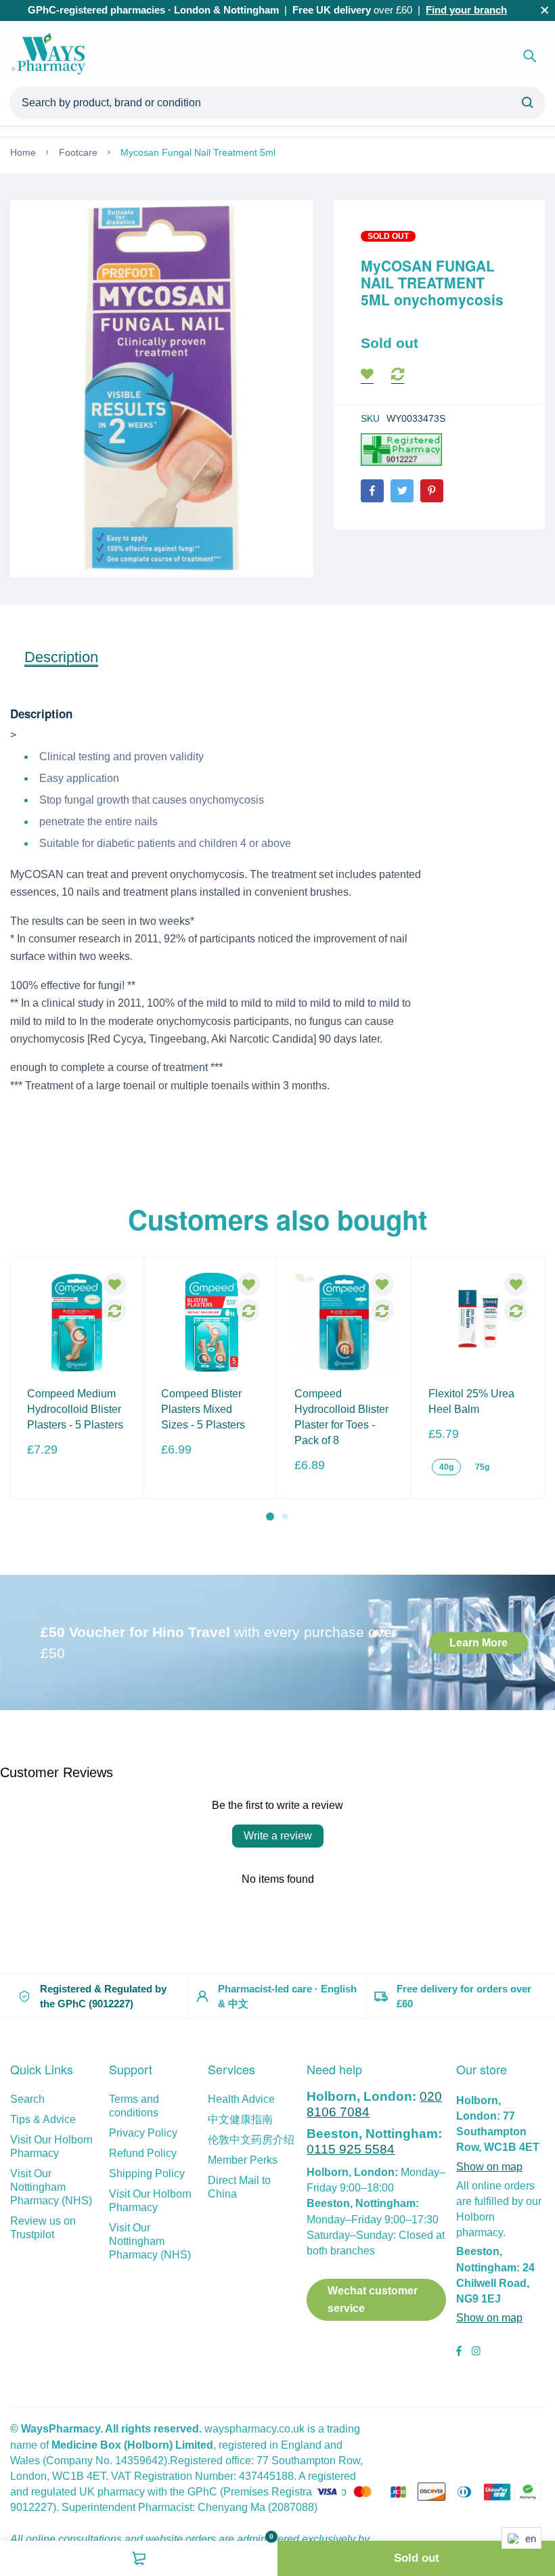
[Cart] (139, 2558)
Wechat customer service (373, 2299)
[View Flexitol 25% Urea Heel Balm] (478, 1323)
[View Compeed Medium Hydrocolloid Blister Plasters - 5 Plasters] (77, 1323)
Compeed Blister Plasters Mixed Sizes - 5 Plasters (203, 1409)
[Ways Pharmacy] (51, 56)
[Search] (530, 56)
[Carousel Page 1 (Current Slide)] (270, 1516)
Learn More (479, 1642)
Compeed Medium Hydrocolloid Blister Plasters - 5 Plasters (75, 1409)
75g (482, 1467)
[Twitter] (402, 491)
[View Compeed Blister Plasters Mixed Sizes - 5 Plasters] (211, 1323)
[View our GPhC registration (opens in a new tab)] (401, 449)
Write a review (278, 1836)
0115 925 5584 (351, 2149)
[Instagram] (476, 2353)
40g (446, 1467)
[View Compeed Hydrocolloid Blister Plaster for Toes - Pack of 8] (344, 1323)
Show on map (489, 2167)
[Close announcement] (545, 10)
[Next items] (536, 1389)
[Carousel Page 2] (285, 1516)
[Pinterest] (432, 491)
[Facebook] (372, 491)
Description (61, 657)
